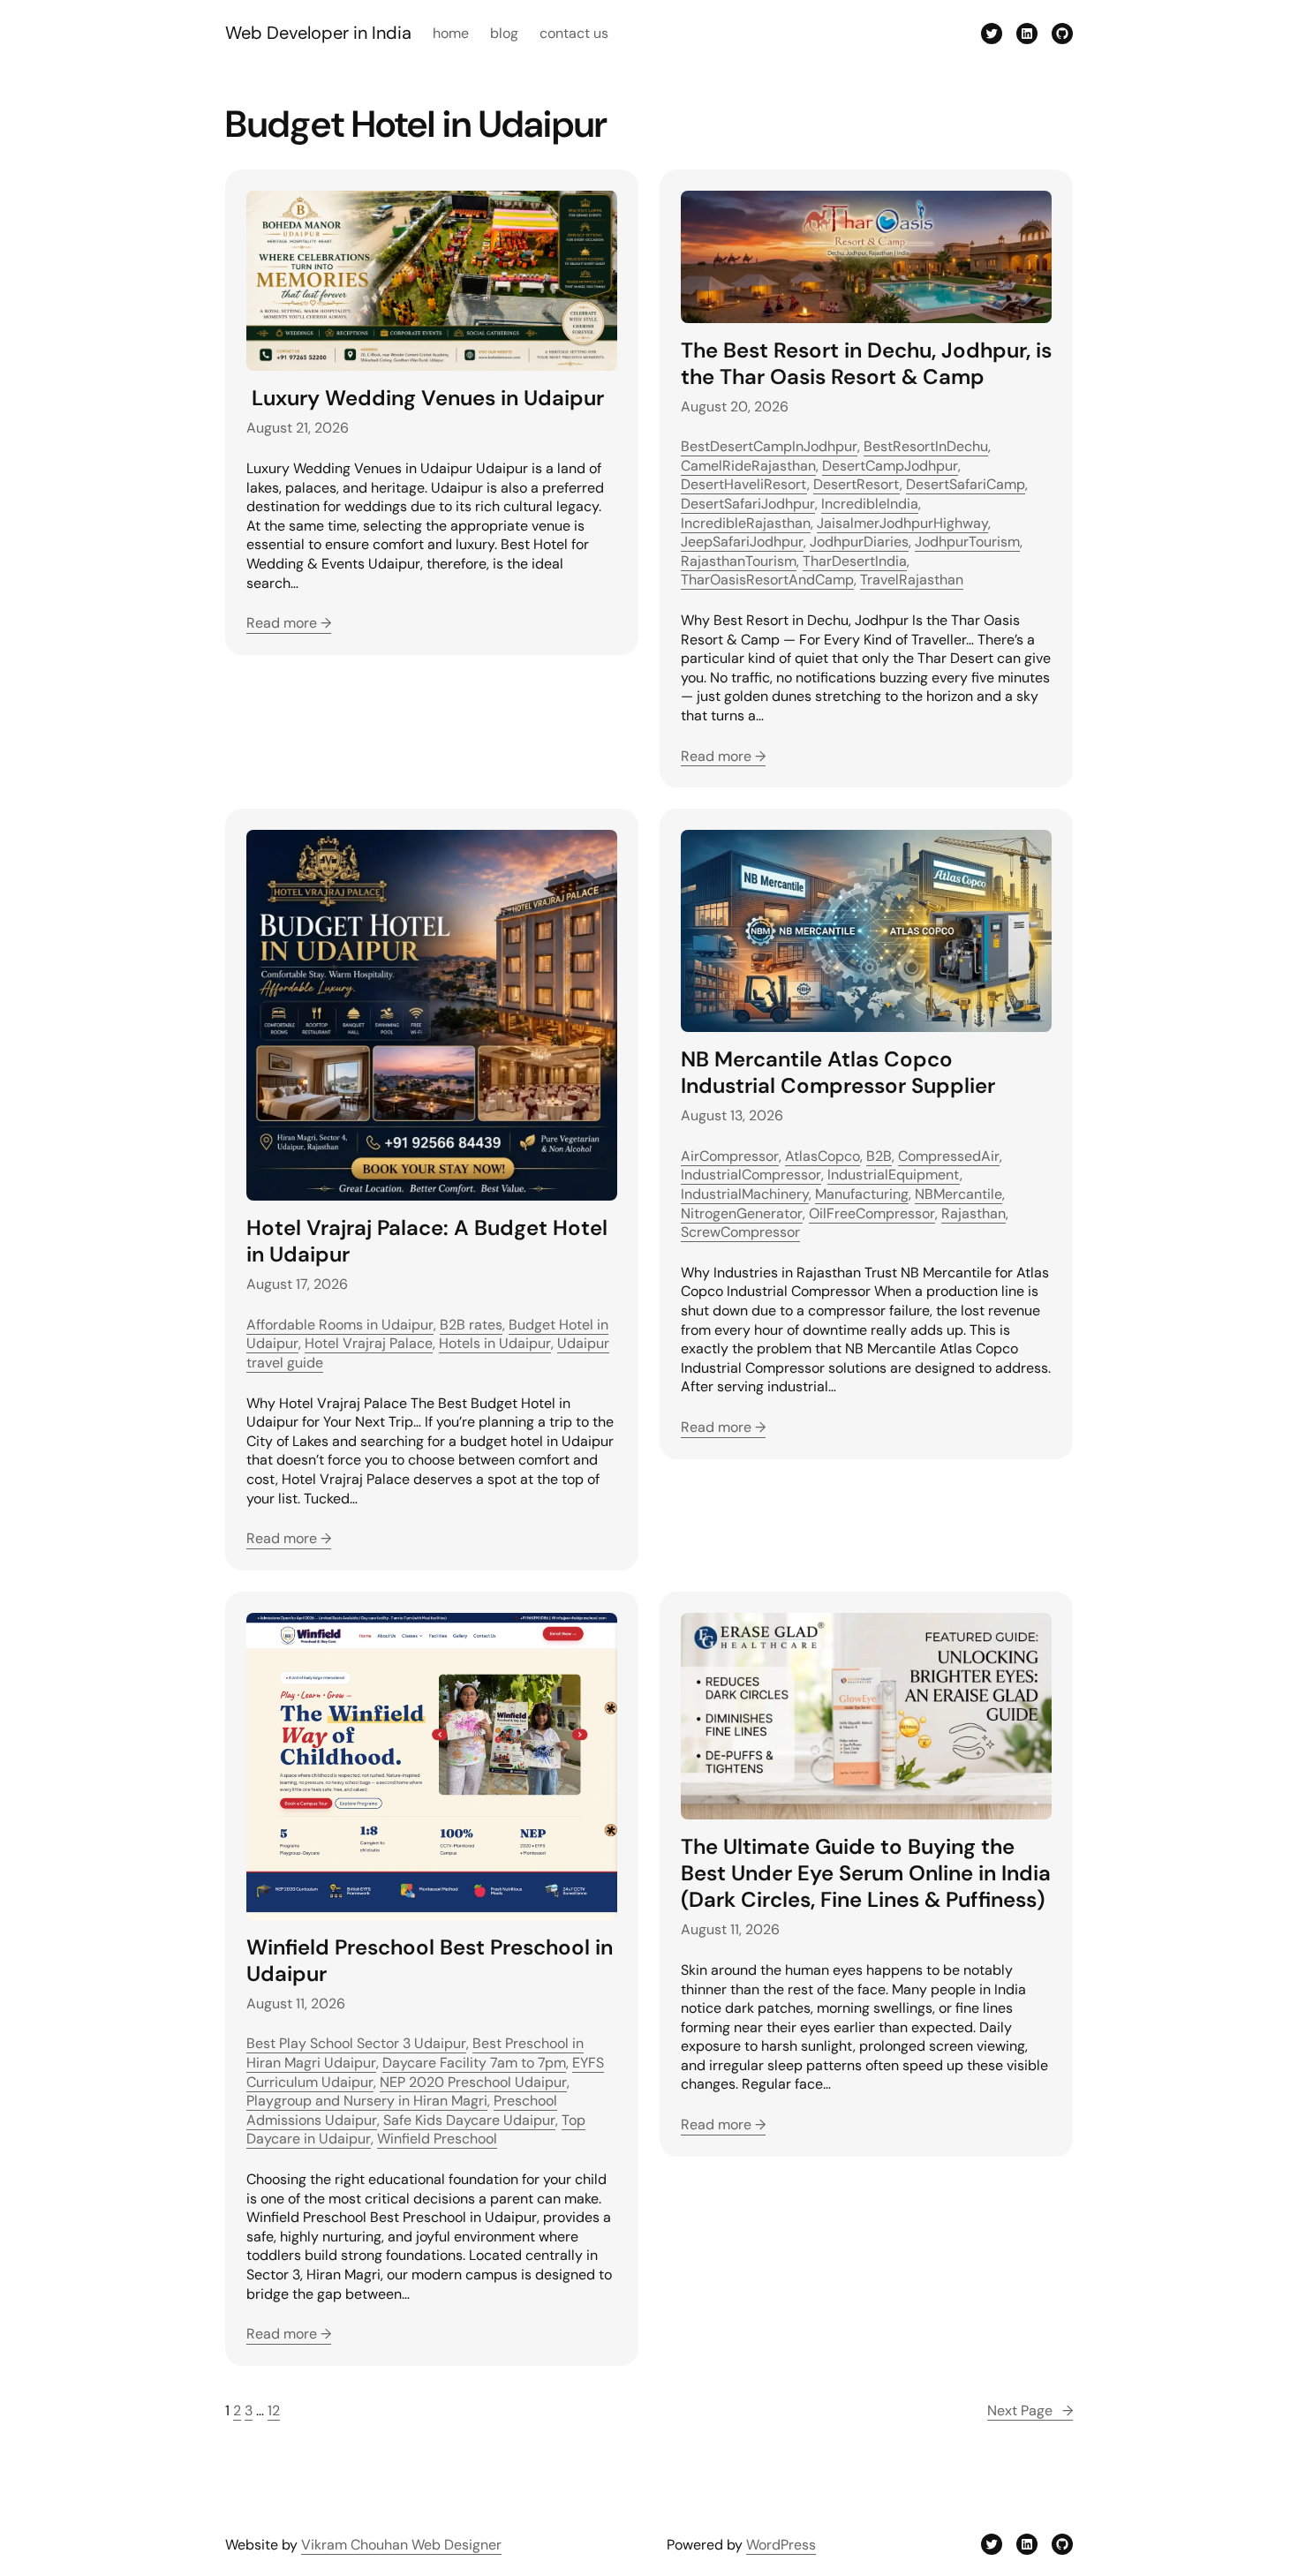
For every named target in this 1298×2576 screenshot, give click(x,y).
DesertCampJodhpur (890, 466)
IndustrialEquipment (894, 1175)
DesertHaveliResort (744, 484)
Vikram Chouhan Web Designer (401, 2545)
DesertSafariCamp (966, 484)
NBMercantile (958, 1194)
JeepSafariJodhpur (742, 542)
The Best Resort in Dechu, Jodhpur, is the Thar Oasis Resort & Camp (866, 364)
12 (274, 2410)
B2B (879, 1156)
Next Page (1030, 2410)
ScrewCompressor (740, 1232)
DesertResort (857, 484)
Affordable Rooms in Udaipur (340, 1325)
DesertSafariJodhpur (748, 504)
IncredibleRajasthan (746, 523)
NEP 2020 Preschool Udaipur (473, 2082)
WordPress (781, 2545)
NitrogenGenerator (742, 1213)
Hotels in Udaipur (495, 1343)
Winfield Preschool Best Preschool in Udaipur (430, 1961)
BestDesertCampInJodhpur (769, 446)
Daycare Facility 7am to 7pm (474, 2063)
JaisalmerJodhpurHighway (902, 523)
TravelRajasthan (912, 580)
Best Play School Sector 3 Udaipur (356, 2043)
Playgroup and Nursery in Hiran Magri (367, 2101)
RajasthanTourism (739, 561)
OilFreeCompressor (872, 1213)
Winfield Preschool (437, 2139)
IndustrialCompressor (751, 1175)
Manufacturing (862, 1194)
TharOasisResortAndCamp (767, 580)
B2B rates (471, 1325)
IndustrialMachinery (745, 1194)
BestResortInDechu (926, 446)
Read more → (289, 623)
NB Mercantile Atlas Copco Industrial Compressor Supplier (838, 1073)
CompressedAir (949, 1156)
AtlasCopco (823, 1156)
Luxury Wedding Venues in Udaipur (425, 398)
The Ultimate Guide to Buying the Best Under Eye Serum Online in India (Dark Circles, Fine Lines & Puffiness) (866, 1873)
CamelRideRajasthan (748, 466)
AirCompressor (730, 1156)
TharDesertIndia (855, 561)
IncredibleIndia (870, 504)
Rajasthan (973, 1213)
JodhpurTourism (967, 542)
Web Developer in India (318, 33)
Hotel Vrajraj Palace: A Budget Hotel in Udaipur (427, 1241)
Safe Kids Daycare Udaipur (469, 2120)
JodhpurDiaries (859, 542)
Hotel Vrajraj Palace (369, 1343)
